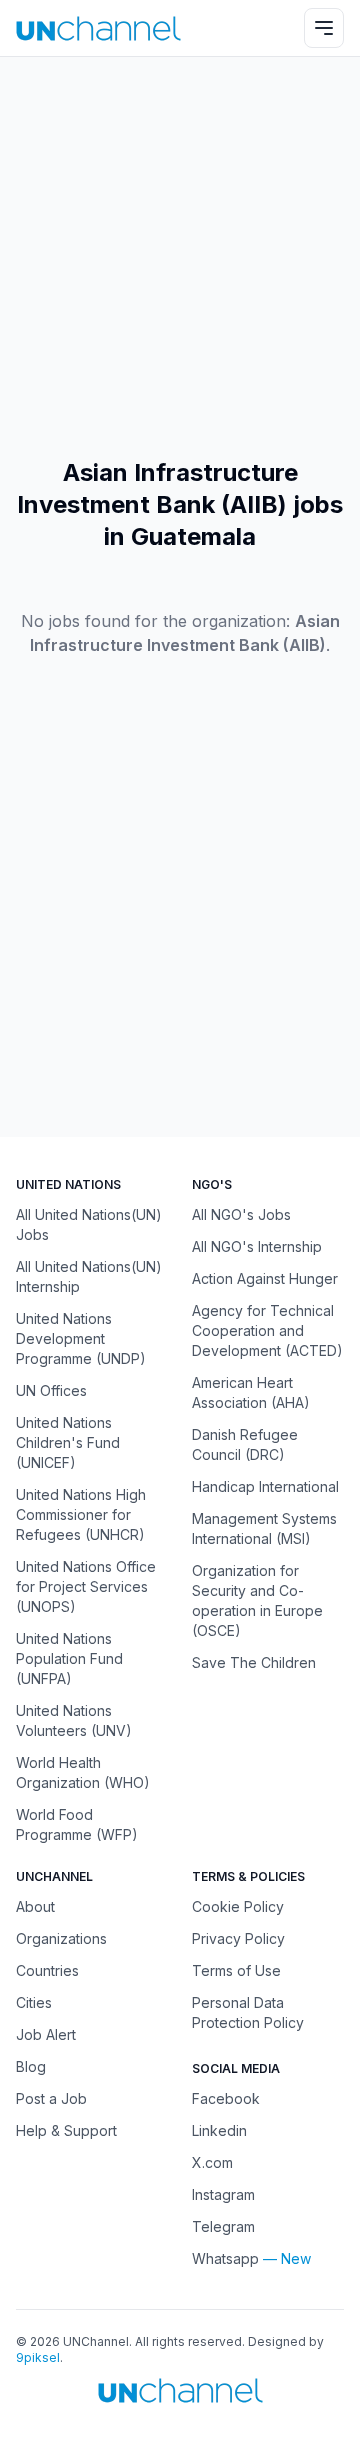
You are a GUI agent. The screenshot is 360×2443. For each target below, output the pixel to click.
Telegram (223, 2226)
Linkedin (219, 2130)
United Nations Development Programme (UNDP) (81, 1338)
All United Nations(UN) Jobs (89, 1224)
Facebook (226, 2098)
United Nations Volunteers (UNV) (74, 1720)
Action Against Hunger (265, 1278)
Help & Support (66, 2130)
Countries (47, 1970)
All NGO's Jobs (241, 1214)
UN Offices (51, 1390)
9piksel (38, 2357)
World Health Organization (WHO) (83, 1772)
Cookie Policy (238, 1906)
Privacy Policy (238, 1938)
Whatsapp (225, 2258)
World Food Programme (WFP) (77, 1824)
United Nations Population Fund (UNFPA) (69, 1658)
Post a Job (51, 2098)
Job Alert (46, 2034)
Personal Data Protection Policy (248, 2012)
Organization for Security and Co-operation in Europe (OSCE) (257, 1600)
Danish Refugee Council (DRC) (245, 1444)
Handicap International (265, 1486)
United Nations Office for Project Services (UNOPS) (86, 1586)
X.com (212, 2162)
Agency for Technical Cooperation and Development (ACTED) (267, 1330)
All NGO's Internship (257, 1246)
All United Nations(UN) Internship (89, 1276)
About (35, 1906)
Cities (34, 2002)
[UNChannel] (98, 28)
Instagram (223, 2194)
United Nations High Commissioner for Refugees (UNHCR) (81, 1514)
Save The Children (254, 1662)
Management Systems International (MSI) (264, 1528)
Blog (31, 2066)
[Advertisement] (180, 257)
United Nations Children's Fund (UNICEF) (68, 1442)
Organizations (61, 1938)
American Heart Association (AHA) (251, 1392)
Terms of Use (236, 1970)
